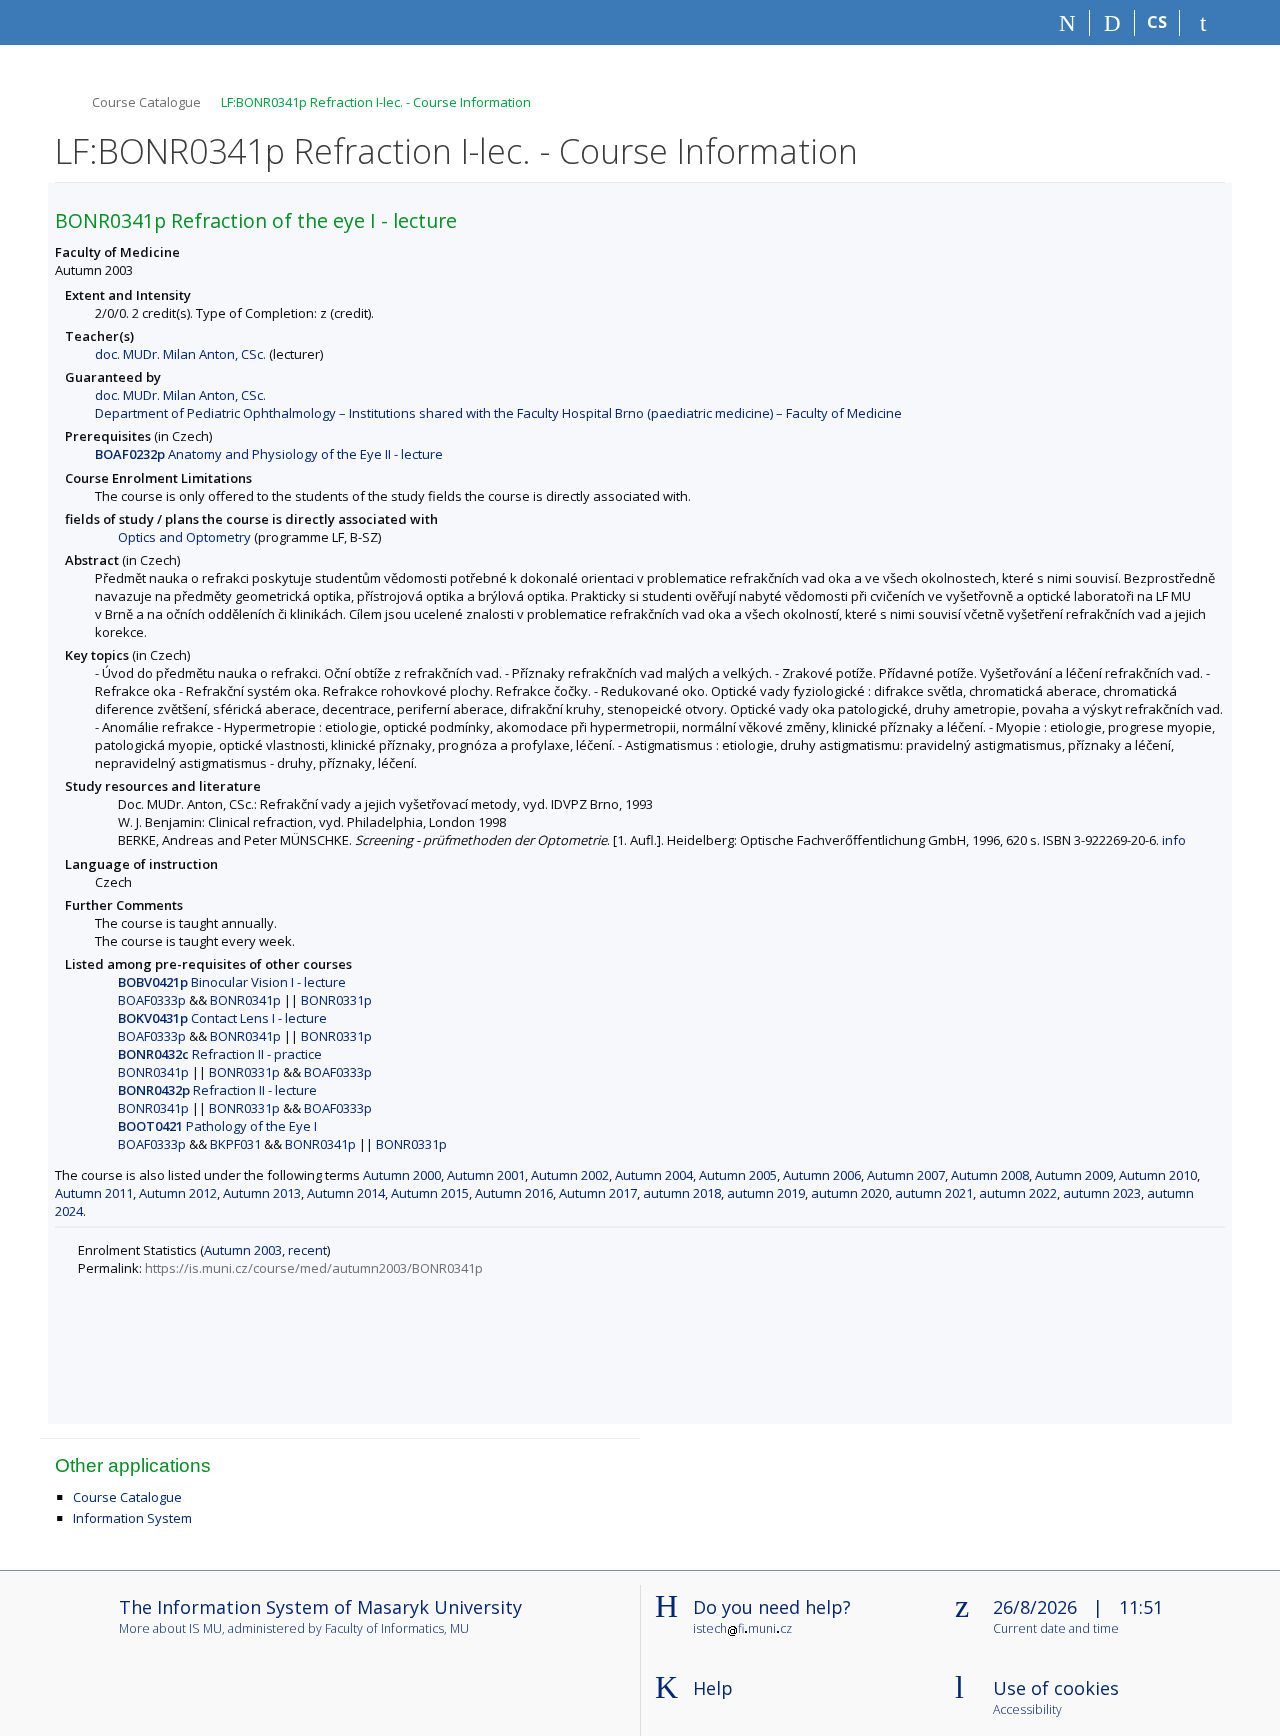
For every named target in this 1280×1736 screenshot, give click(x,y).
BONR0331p (336, 1000)
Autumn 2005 (738, 1175)
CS (1157, 22)
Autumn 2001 (486, 1175)
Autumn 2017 (598, 1193)
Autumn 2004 (654, 1175)
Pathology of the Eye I (217, 1126)
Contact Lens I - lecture (222, 1018)
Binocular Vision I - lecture (232, 982)
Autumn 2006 (822, 1175)
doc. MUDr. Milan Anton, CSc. (180, 354)
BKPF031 (235, 1144)
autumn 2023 (1102, 1193)
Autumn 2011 (94, 1193)
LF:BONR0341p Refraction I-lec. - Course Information (376, 102)
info (1174, 840)
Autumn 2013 (262, 1193)
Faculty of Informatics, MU (397, 1628)
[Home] (1067, 23)
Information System (132, 1518)
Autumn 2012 (178, 1193)
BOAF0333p (152, 1000)
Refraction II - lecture (217, 1090)
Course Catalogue (146, 102)
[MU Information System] (63, 99)
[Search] (1112, 23)
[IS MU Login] (1202, 23)
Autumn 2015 (430, 1193)
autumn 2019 (766, 1193)
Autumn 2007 (906, 1175)
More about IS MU (170, 1628)
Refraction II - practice (220, 1054)
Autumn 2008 (990, 1175)
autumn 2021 (934, 1193)
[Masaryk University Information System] (91, 22)
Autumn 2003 (243, 1250)
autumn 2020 (850, 1193)
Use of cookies (1056, 1688)
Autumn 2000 (402, 1175)
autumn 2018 (682, 1193)
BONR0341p (245, 1000)
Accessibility (1027, 1710)
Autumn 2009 (1074, 1175)
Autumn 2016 (514, 1193)
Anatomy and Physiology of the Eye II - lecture (269, 454)
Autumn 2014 (346, 1193)
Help (713, 1688)
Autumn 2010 (1158, 1175)
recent (307, 1250)
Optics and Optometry (184, 537)
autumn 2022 (1018, 1193)
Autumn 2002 (570, 1175)
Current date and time (1056, 1629)
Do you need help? (772, 1607)
